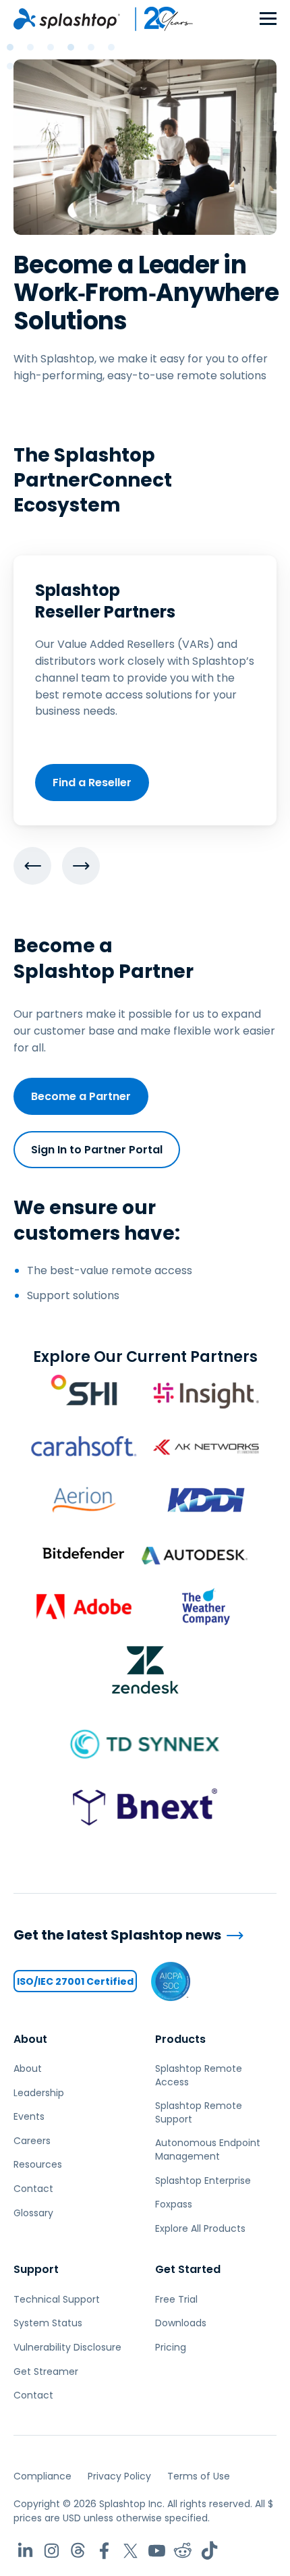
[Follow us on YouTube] (157, 2551)
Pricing (171, 2347)
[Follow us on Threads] (78, 2551)
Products (180, 2039)
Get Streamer (46, 2372)
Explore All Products (200, 2228)
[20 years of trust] (157, 19)
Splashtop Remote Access (199, 2075)
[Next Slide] (81, 866)
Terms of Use (199, 2476)
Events (29, 2116)
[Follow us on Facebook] (104, 2551)
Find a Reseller (92, 783)
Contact (33, 2189)
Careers (32, 2141)
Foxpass (174, 2204)
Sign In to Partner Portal (97, 1150)
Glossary (33, 2213)
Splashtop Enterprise (203, 2181)
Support (36, 2269)
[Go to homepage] (67, 19)
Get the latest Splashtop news (117, 1935)
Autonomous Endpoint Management (208, 2149)
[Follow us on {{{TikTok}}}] (209, 2551)
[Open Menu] (268, 19)
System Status (48, 2323)
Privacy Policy (119, 2476)
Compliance (42, 2476)
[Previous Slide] (32, 866)
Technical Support (57, 2299)
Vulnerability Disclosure (67, 2347)
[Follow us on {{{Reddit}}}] (183, 2551)
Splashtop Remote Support (199, 2112)
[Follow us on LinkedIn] (25, 2551)
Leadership (39, 2093)
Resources (38, 2164)
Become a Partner (81, 1096)
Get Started (188, 2269)
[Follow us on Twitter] (130, 2551)
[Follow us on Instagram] (52, 2551)
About (30, 2039)
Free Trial (176, 2299)
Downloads (181, 2323)
